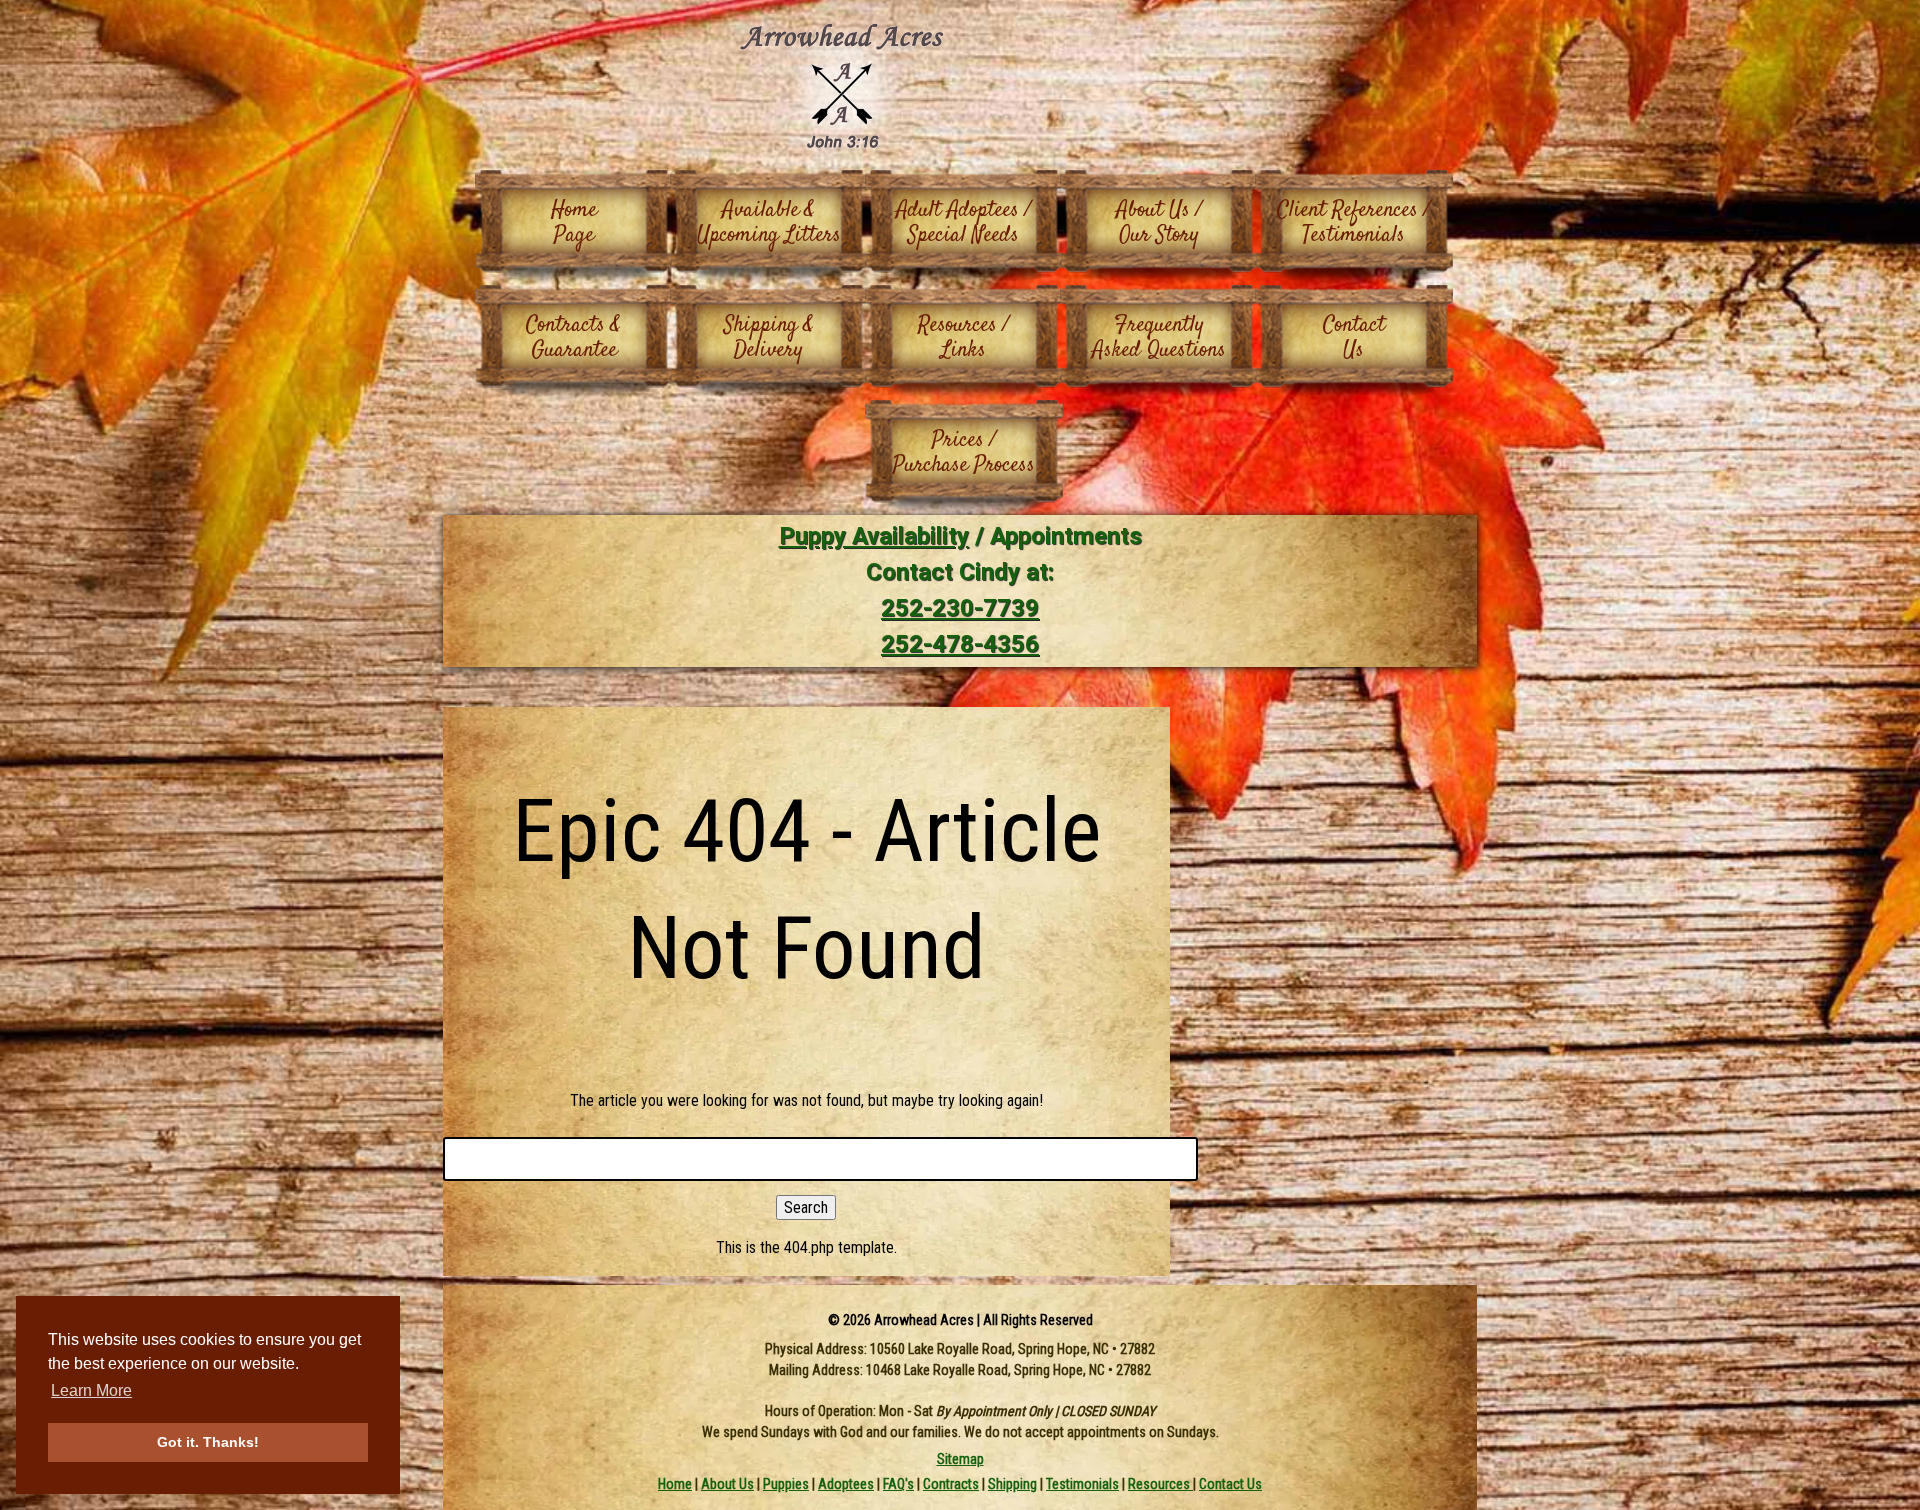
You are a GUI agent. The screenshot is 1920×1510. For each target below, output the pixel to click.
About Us (727, 1484)
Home (675, 1484)
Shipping (1012, 1484)
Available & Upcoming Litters (769, 222)
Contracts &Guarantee (573, 337)
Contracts (951, 1484)
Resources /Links (963, 337)
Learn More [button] (91, 1390)
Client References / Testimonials (1353, 222)
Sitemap (960, 1459)
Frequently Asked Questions (1159, 337)
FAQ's (898, 1484)
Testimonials (1082, 1484)
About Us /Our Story (1159, 222)
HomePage (574, 222)
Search (806, 1207)
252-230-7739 (960, 608)
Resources (1160, 1484)
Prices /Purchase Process (964, 452)
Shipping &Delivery (769, 337)
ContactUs (1354, 337)
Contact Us (1230, 1484)
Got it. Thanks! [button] (208, 1442)
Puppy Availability (874, 536)
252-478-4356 (960, 644)
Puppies (786, 1484)
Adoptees (846, 1484)
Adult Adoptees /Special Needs (963, 222)
